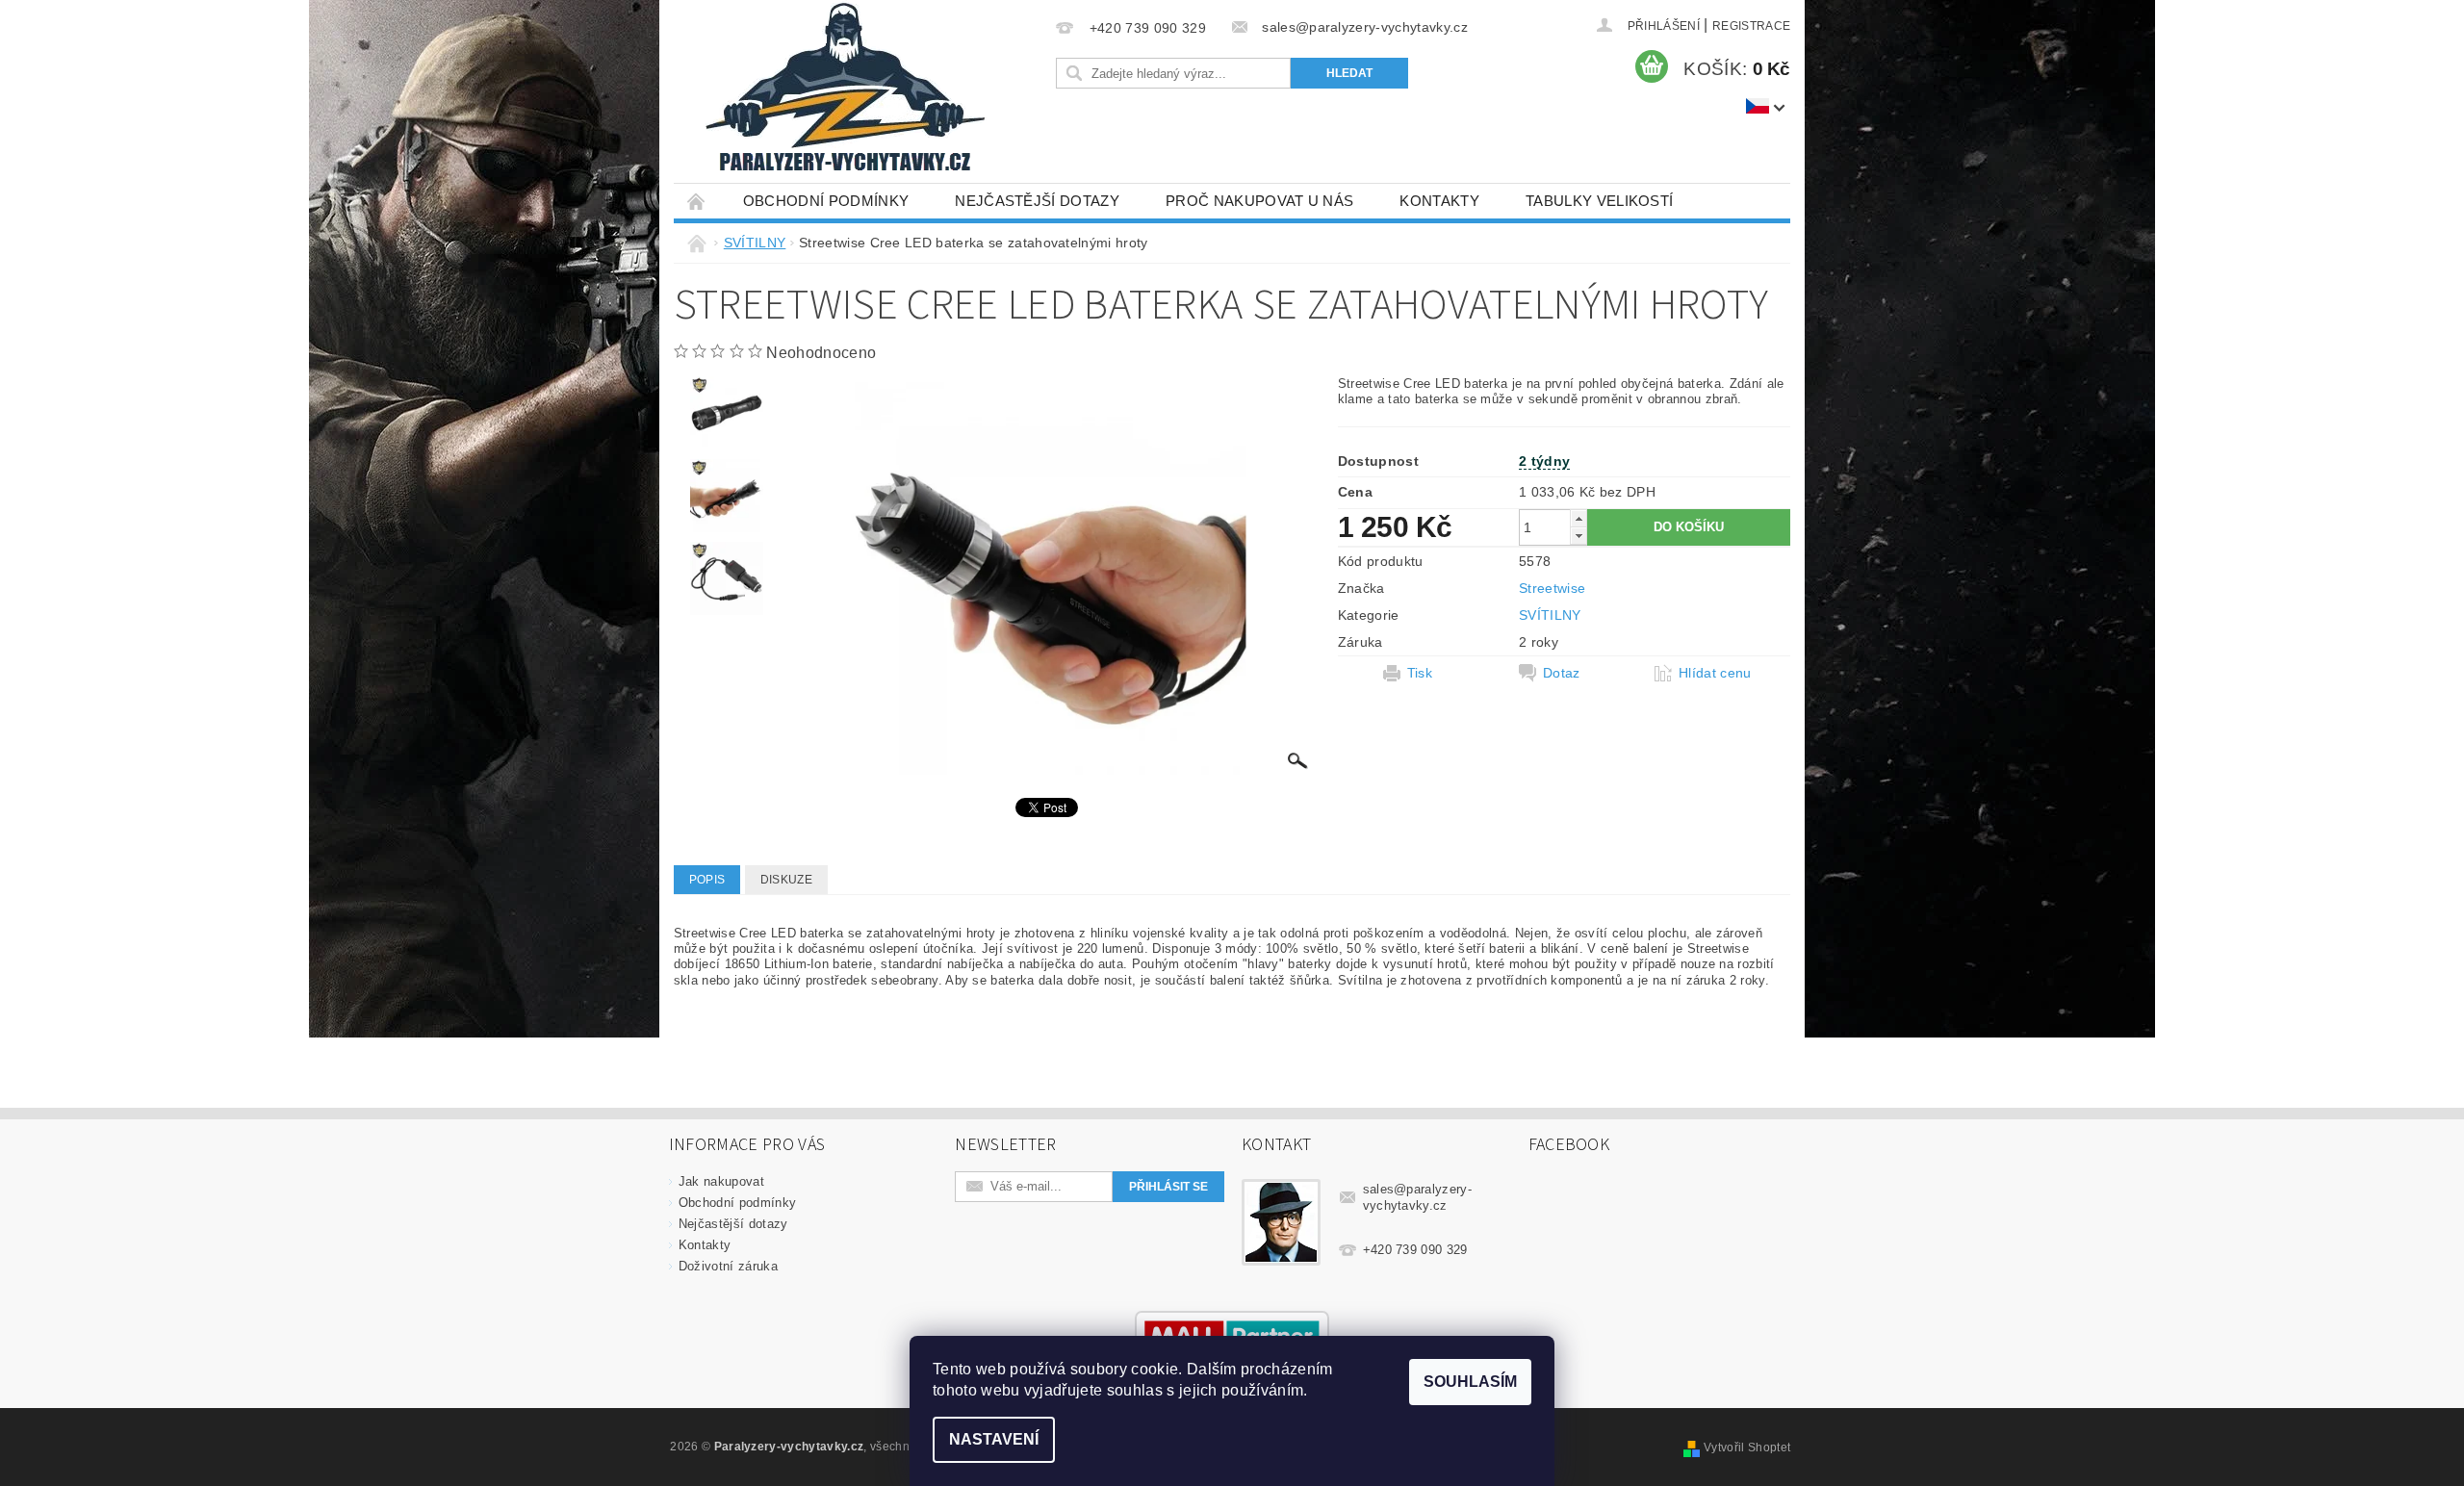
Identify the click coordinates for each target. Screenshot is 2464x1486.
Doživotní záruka (728, 1266)
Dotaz (1562, 673)
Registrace (1751, 26)
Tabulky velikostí (1599, 201)
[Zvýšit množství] (1578, 518)
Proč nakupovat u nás (1259, 201)
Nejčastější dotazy (1037, 201)
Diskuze (786, 880)
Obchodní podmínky (826, 201)
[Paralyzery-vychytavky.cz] (843, 91)
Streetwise (1552, 588)
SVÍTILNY (1550, 615)
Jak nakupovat (721, 1181)
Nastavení (994, 1439)
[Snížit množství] (1578, 536)
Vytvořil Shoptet (1747, 1448)
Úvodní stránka (697, 201)
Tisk (1420, 673)
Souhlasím (1470, 1382)
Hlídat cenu (1715, 673)
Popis (707, 880)
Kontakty (1439, 201)
